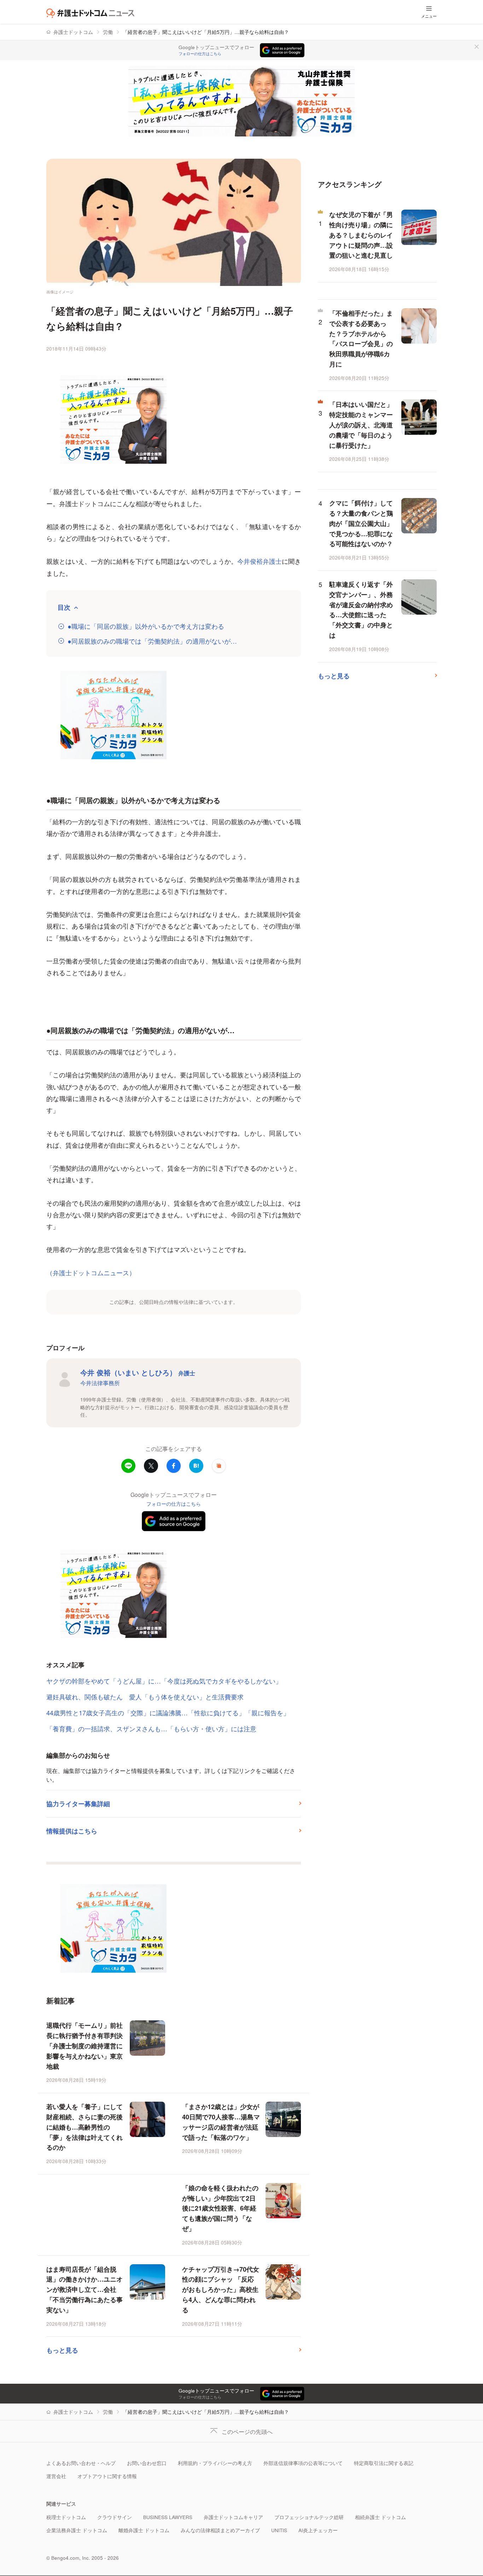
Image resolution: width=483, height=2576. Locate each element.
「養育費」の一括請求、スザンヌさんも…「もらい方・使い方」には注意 (151, 1728)
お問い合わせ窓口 (147, 2463)
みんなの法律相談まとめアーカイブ (220, 2530)
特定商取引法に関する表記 (384, 2463)
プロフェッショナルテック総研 (309, 2517)
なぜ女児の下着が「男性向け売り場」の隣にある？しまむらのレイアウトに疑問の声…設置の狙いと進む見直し (361, 235)
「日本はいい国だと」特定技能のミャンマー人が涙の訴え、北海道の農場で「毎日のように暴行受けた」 (361, 425)
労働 (108, 32)
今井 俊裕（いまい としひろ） (138, 1372)
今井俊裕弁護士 (260, 561)
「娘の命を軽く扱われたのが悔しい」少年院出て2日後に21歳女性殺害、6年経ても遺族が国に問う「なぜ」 (220, 2208)
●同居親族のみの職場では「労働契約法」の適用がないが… (152, 641)
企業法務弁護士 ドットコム (77, 2530)
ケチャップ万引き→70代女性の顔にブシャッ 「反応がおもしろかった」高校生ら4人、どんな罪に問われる (221, 2290)
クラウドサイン (115, 2517)
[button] (219, 1466)
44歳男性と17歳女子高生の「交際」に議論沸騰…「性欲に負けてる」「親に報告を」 (168, 1713)
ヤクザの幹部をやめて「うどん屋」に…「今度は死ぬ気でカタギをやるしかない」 (164, 1681)
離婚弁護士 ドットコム (144, 2530)
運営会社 (56, 2476)
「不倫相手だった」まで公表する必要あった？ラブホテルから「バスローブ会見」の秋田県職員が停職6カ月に (361, 339)
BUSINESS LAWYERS (168, 2517)
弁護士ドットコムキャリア (233, 2517)
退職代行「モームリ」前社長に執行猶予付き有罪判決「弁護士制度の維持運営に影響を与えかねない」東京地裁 (85, 2046)
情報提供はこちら (72, 1831)
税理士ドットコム (66, 2517)
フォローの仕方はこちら (200, 54)
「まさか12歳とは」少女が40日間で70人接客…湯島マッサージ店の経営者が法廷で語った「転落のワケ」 (221, 2122)
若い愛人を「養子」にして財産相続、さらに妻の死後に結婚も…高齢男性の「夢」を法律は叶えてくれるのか (85, 2127)
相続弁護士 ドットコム (380, 2517)
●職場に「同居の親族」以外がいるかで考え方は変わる (146, 626)
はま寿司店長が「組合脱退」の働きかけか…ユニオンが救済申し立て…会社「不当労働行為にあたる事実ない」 (85, 2290)
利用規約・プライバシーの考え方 (215, 2463)
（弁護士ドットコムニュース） (91, 1272)
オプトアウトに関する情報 (107, 2476)
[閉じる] (477, 47)
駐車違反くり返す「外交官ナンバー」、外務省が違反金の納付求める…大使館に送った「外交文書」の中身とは (361, 610)
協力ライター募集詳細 (78, 1804)
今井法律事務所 (100, 1383)
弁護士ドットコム (73, 32)
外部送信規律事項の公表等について (303, 2463)
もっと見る (62, 2350)
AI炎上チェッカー (318, 2530)
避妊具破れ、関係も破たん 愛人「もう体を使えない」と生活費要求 (145, 1697)
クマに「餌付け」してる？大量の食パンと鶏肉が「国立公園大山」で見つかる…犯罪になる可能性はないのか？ (361, 523)
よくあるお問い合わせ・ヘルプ (81, 2463)
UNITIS (279, 2530)
